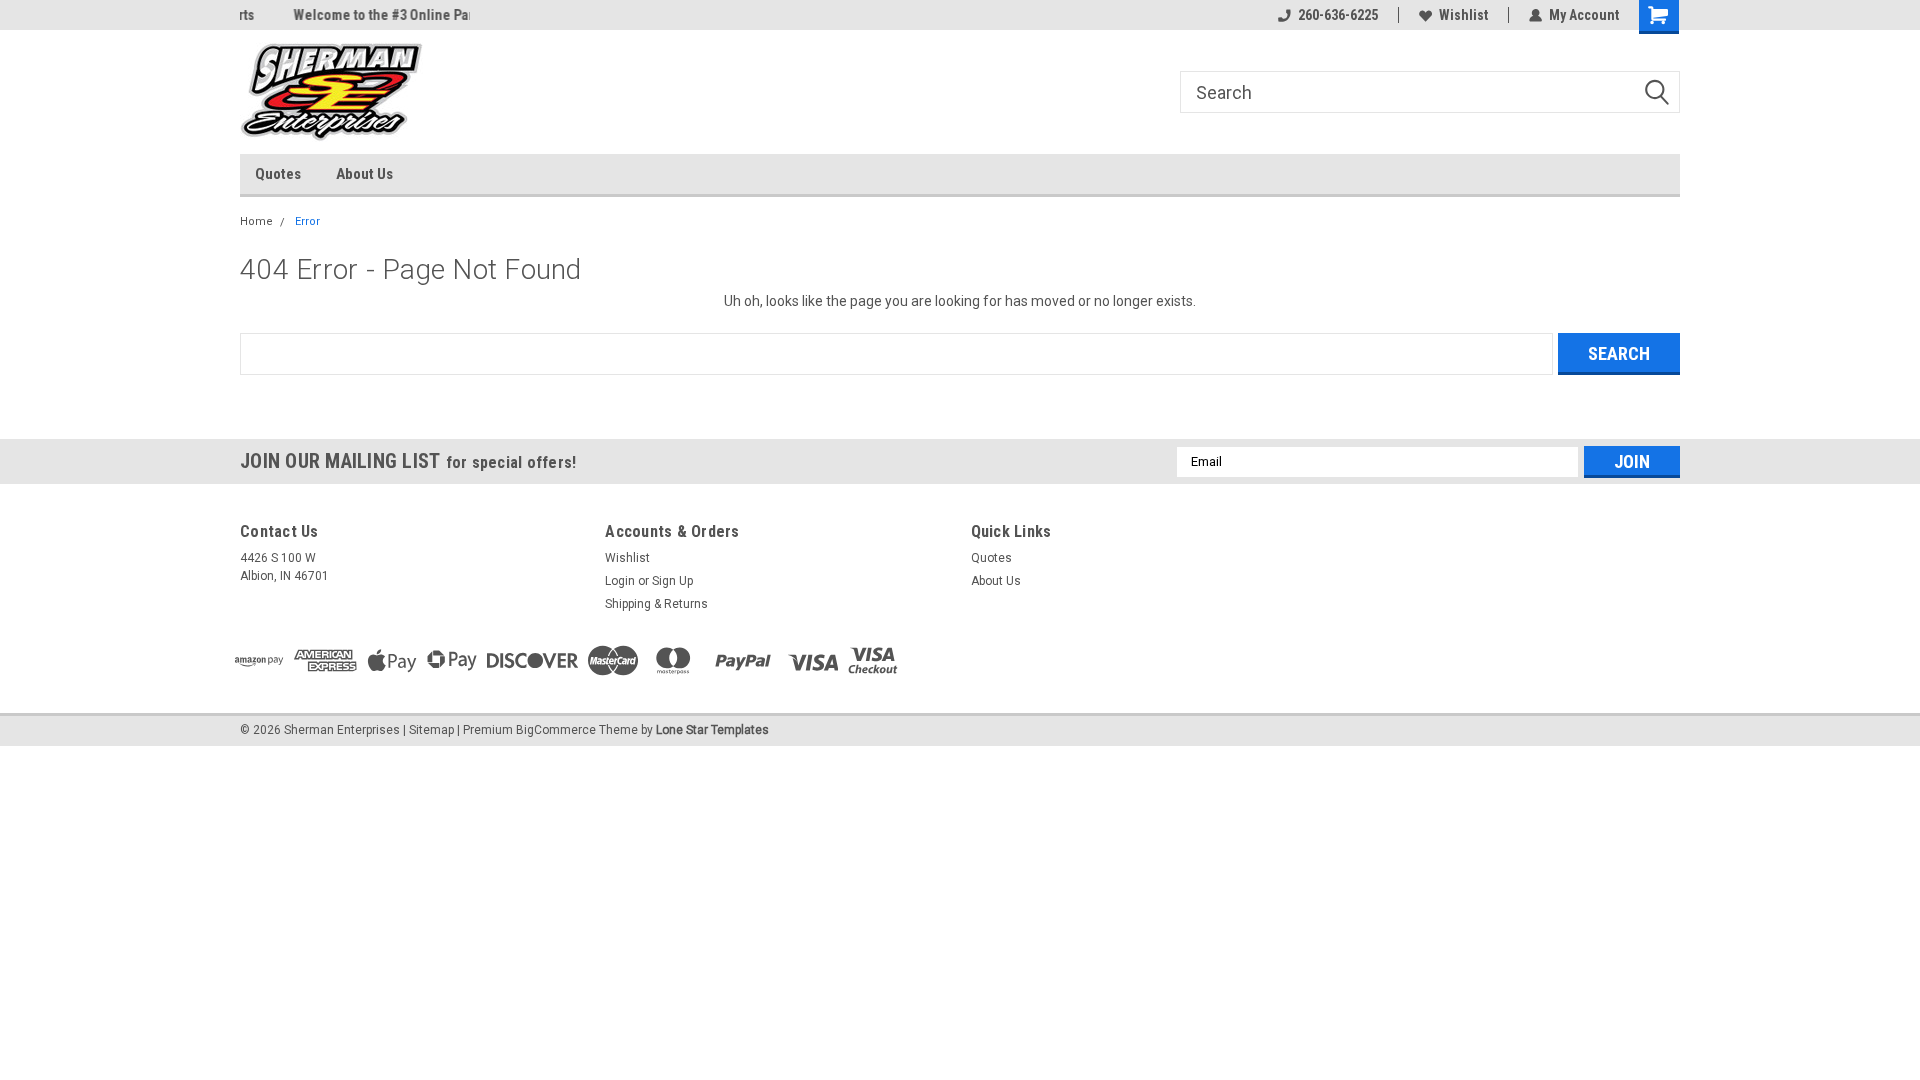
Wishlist (1463, 15)
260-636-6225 (1338, 15)
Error (307, 221)
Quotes (278, 174)
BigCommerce (556, 730)
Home (256, 221)
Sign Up (672, 581)
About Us (364, 174)
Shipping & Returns (656, 604)
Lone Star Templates (712, 730)
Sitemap (431, 730)
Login (620, 581)
